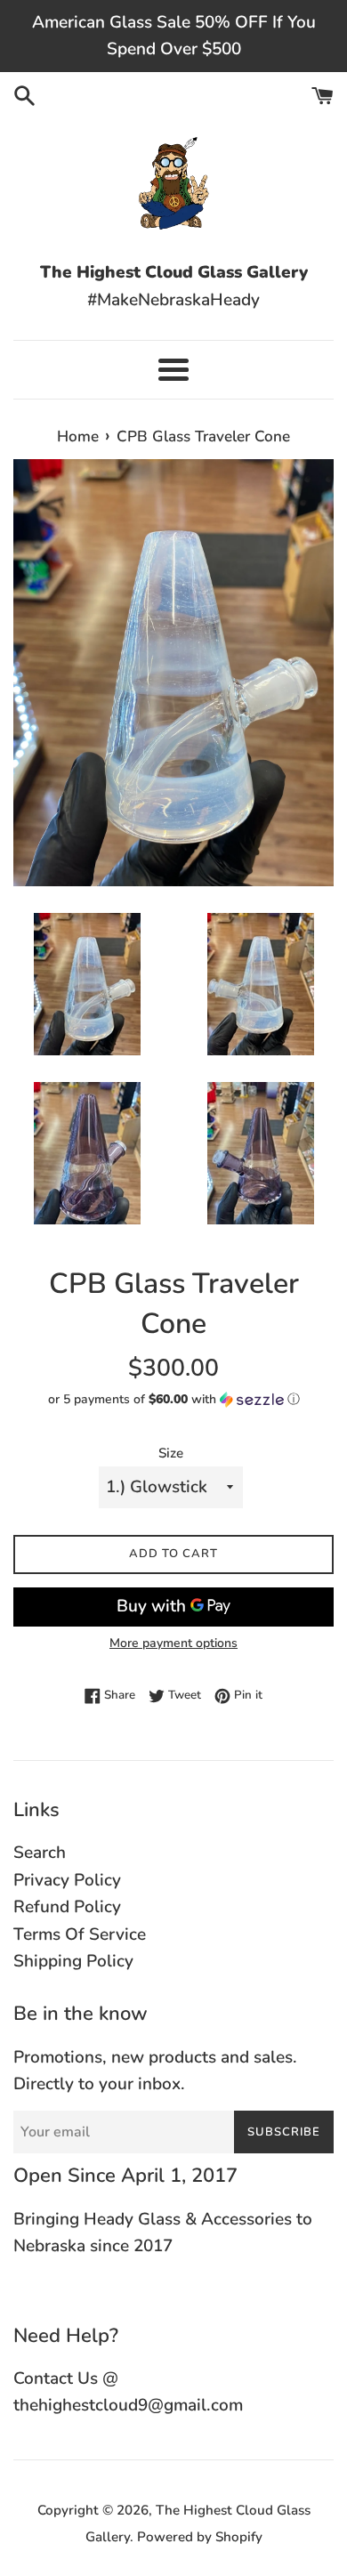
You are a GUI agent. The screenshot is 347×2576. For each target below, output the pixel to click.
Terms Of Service (80, 1934)
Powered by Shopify (200, 2537)
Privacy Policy (67, 1880)
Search (40, 1853)
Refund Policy (67, 1907)
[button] (173, 1399)
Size (171, 1453)
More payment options (173, 1643)
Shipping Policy (73, 1961)
